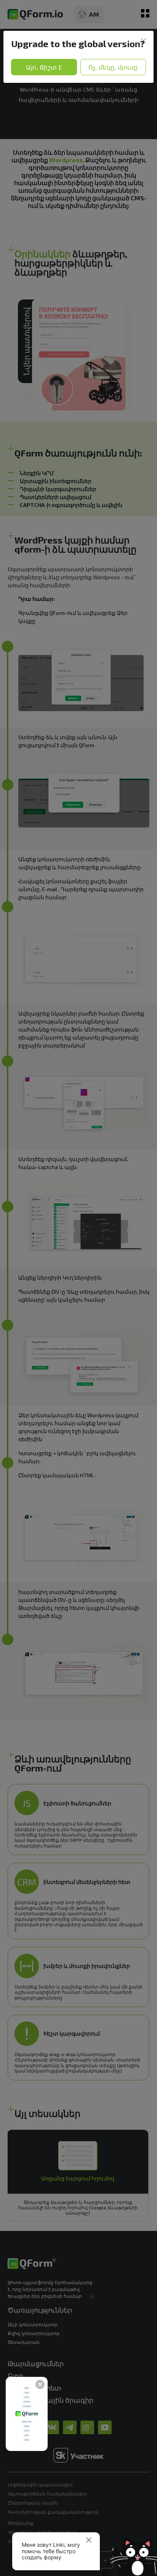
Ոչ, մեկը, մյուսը (113, 67)
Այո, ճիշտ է (44, 67)
